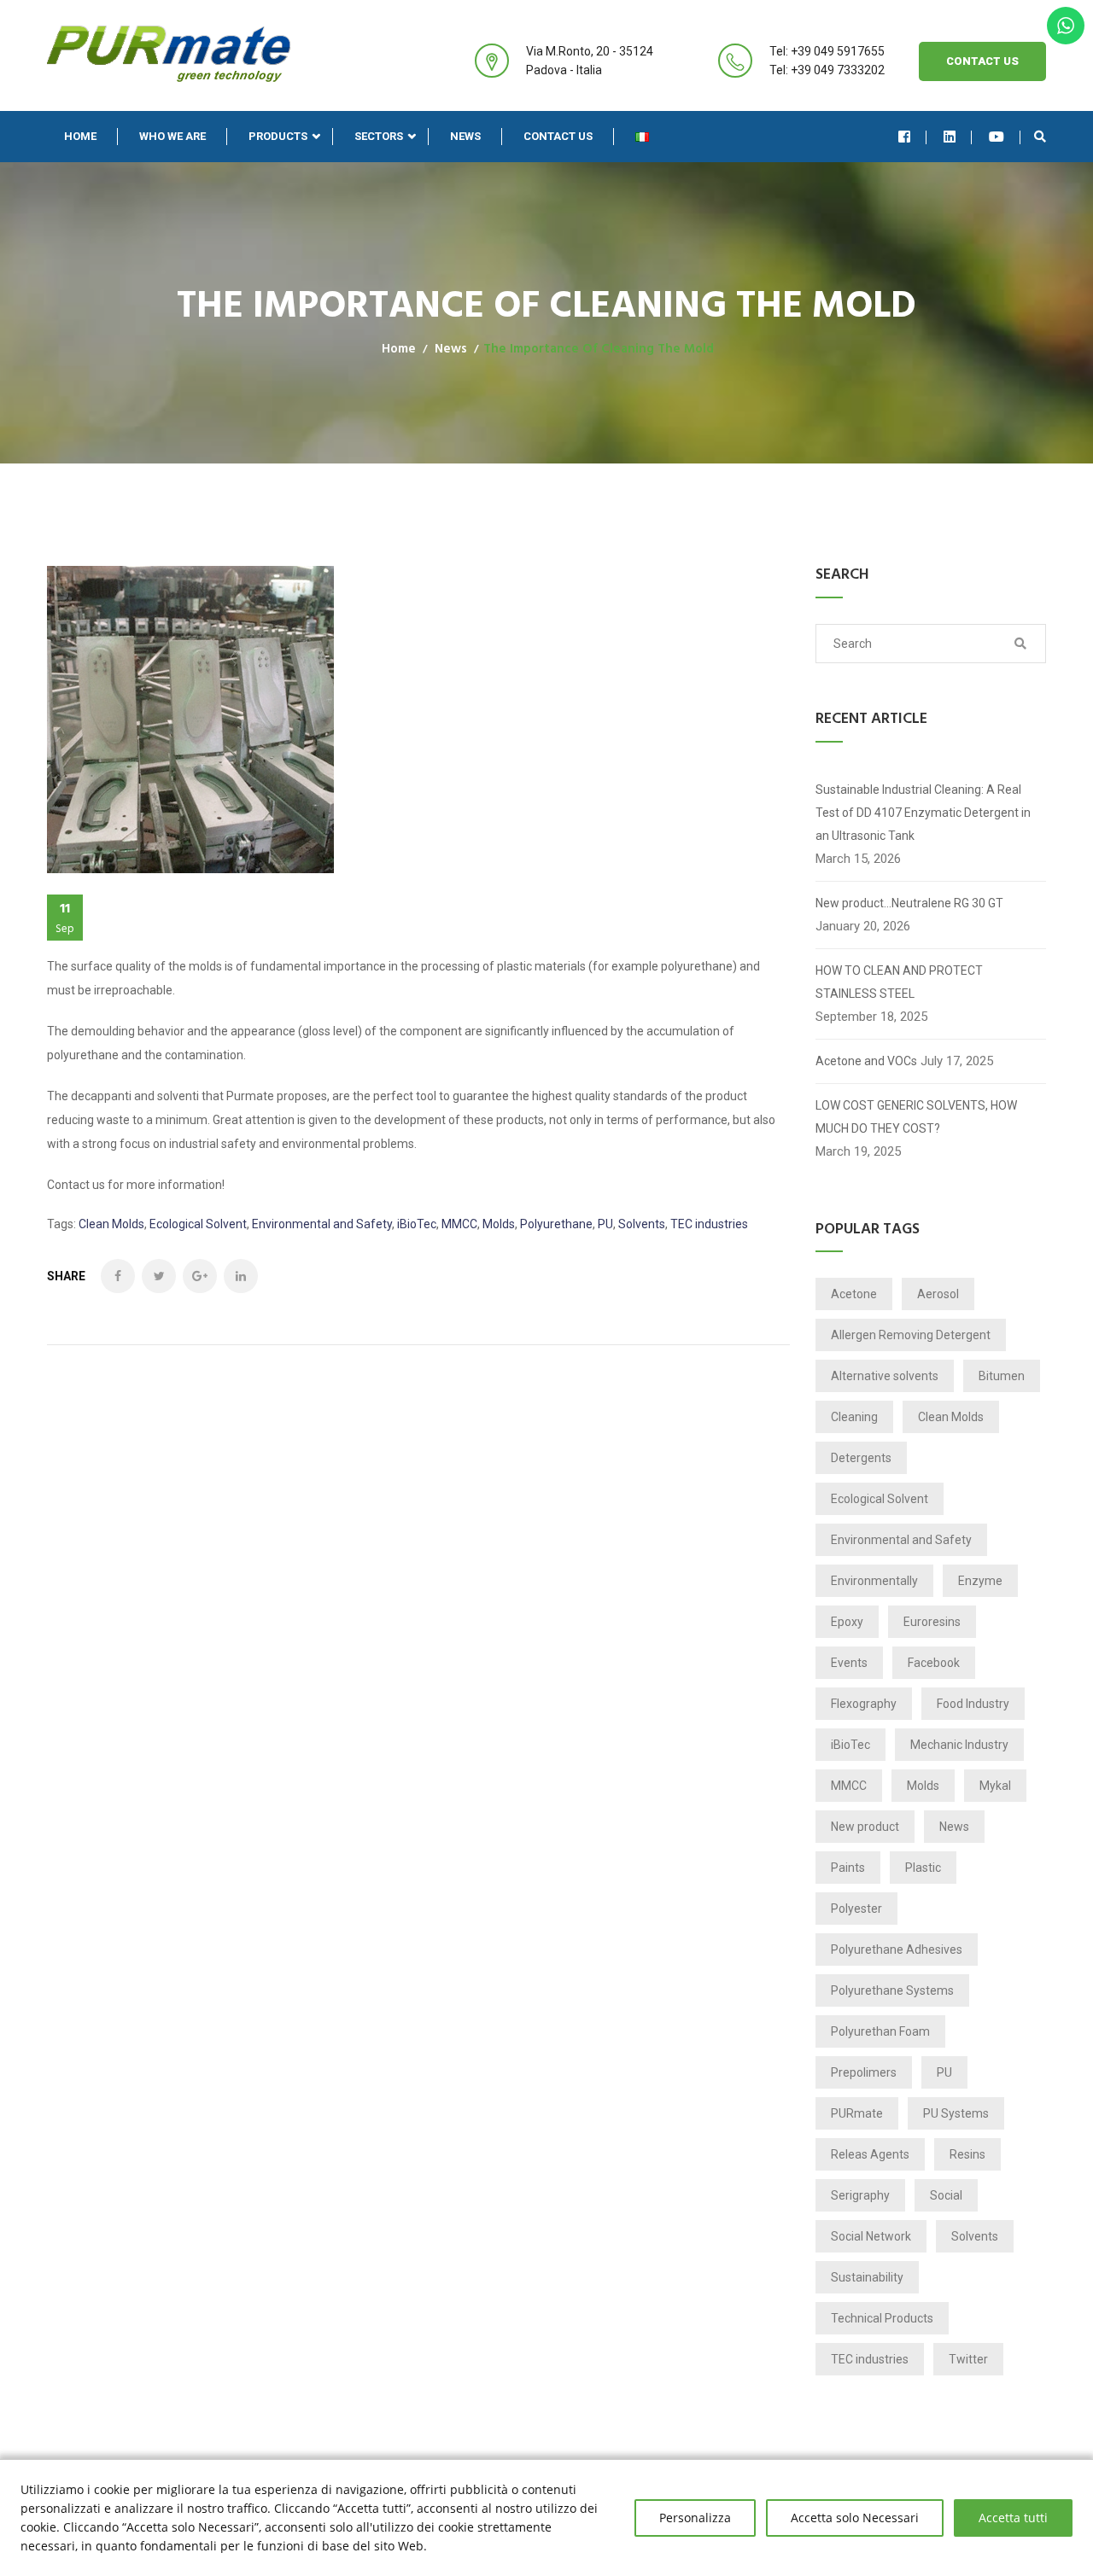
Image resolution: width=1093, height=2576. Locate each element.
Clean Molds (111, 1224)
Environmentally (874, 1581)
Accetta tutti (1013, 2518)
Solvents (642, 1224)
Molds (499, 1224)
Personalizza (695, 2518)
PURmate (857, 2113)
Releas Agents (870, 2154)
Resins (967, 2154)
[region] (546, 2518)
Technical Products (882, 2318)
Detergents (861, 1458)
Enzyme (980, 1581)
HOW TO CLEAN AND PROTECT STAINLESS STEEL (899, 982)
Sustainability (867, 2277)
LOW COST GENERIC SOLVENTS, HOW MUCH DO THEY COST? (916, 1117)
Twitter (968, 2359)
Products (278, 136)
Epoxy (847, 1622)
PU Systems (956, 2113)
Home (80, 136)
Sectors (379, 136)
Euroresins (932, 1622)
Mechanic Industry (959, 1745)
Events (849, 1663)
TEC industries (709, 1224)
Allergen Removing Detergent (911, 1335)
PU (605, 1224)
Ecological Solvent (198, 1224)
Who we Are (172, 136)
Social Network (871, 2236)
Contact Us (982, 61)
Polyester (856, 1909)
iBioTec (417, 1224)
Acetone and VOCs (866, 1061)
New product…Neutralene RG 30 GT (909, 903)
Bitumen (1002, 1376)
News (465, 136)
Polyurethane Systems (892, 1990)
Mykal (995, 1786)
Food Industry (973, 1704)
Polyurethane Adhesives (897, 1949)
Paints (848, 1868)
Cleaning (854, 1417)
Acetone (854, 1294)
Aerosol (938, 1294)
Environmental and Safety (322, 1224)
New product (865, 1827)
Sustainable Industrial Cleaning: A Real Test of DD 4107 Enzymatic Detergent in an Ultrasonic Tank (923, 813)
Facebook (934, 1663)
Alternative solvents (885, 1376)
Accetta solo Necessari (855, 2518)
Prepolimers (864, 2072)
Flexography (864, 1704)
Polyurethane (556, 1224)
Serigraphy (860, 2195)
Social (946, 2195)
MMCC (459, 1224)
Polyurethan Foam (880, 2031)
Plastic (923, 1868)
